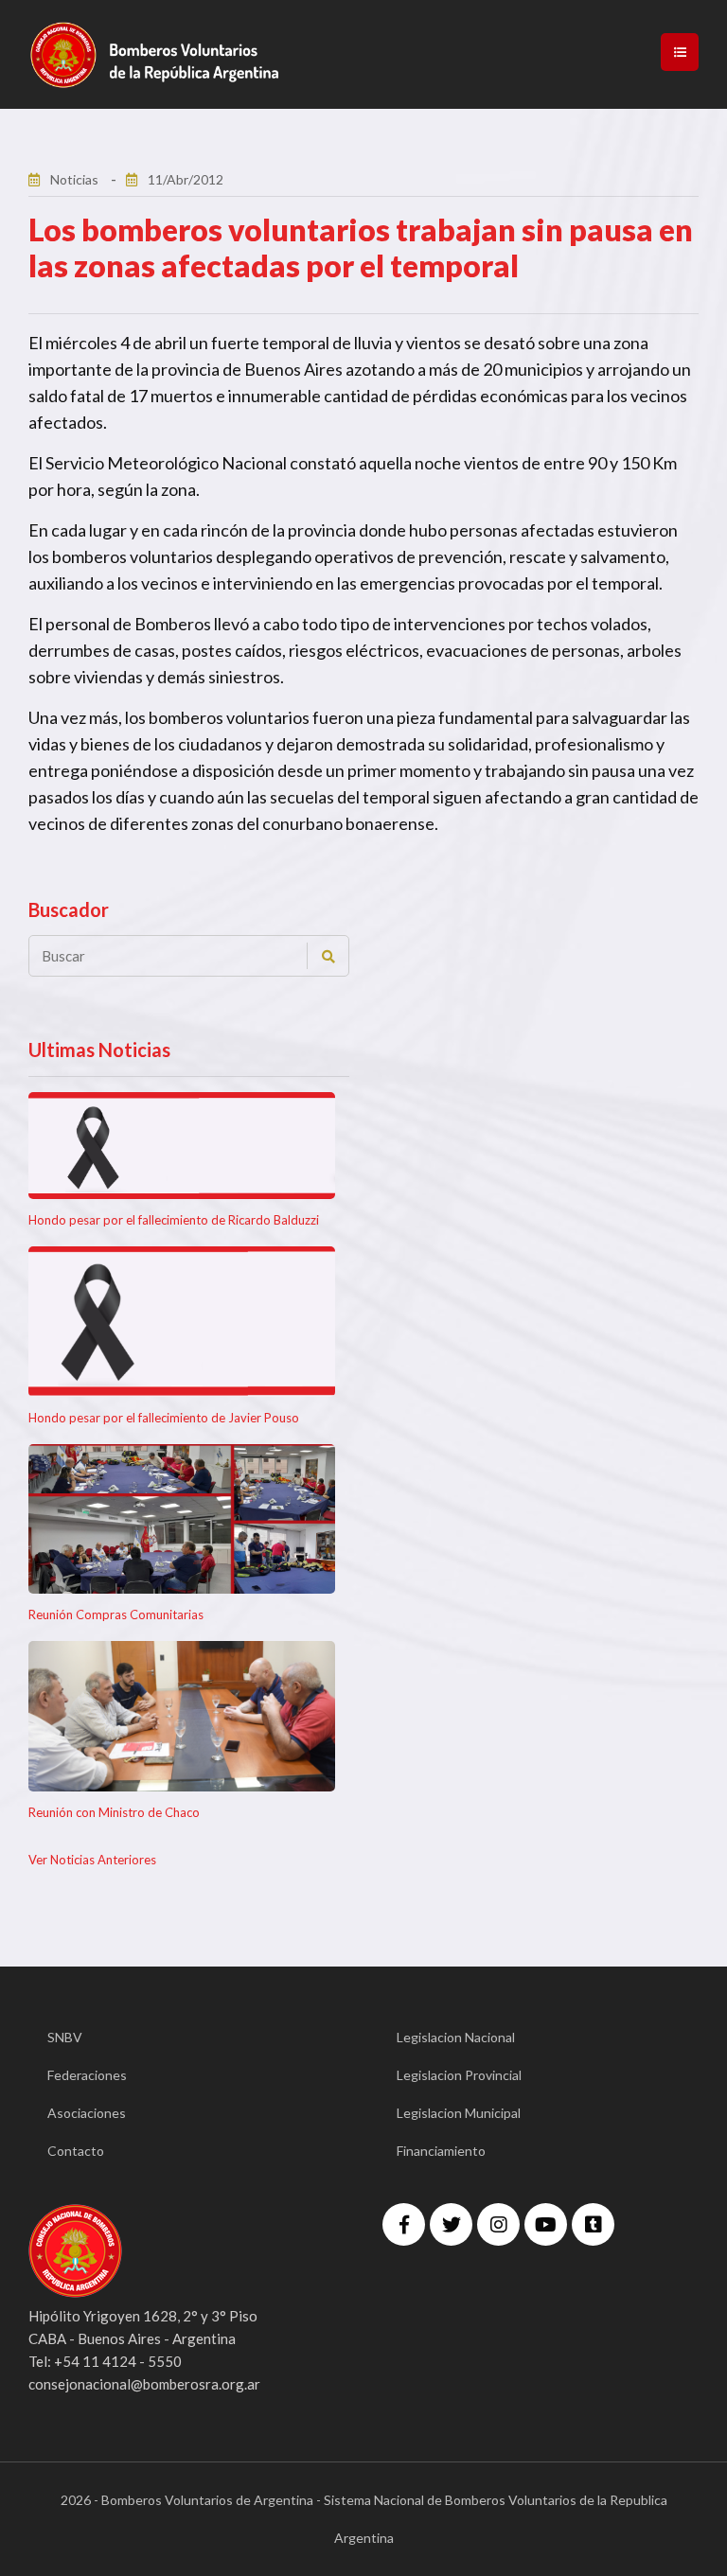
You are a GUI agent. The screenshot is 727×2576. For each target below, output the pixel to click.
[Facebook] (404, 2224)
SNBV (65, 2037)
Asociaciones (87, 2113)
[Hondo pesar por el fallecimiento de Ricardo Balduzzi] (182, 1146)
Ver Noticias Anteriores (92, 1860)
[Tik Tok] (593, 2224)
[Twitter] (451, 2224)
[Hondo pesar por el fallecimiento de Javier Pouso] (182, 1322)
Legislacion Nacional (456, 2037)
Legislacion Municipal (459, 2113)
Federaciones (87, 2075)
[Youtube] (546, 2224)
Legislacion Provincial (459, 2075)
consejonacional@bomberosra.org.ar (144, 2384)
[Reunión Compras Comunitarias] (182, 1519)
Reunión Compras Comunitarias (116, 1614)
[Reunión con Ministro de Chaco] (182, 1716)
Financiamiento (441, 2151)
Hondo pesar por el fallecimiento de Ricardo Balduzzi (174, 1220)
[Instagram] (498, 2224)
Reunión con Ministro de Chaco (114, 1812)
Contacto (76, 2151)
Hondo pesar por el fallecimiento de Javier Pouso (164, 1418)
